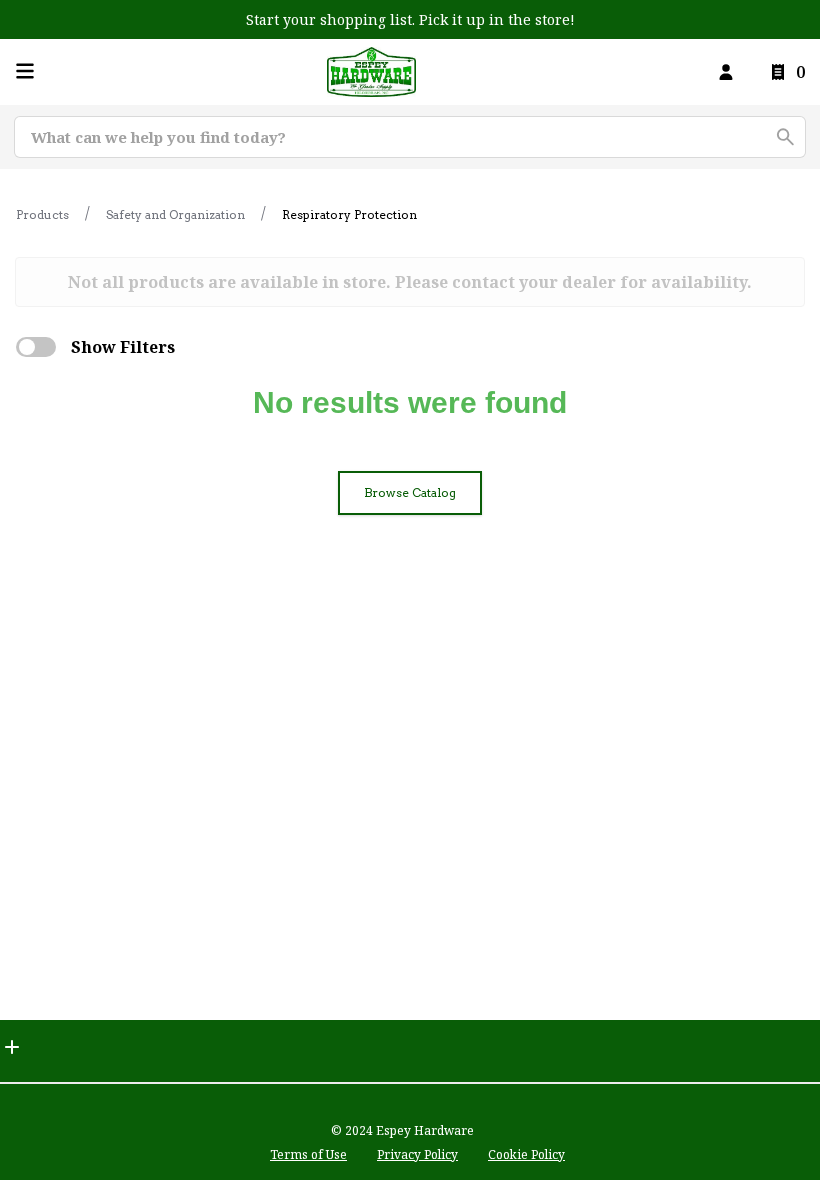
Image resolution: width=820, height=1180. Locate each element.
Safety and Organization (175, 214)
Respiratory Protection (349, 214)
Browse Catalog (410, 492)
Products (42, 214)
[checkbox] (36, 347)
